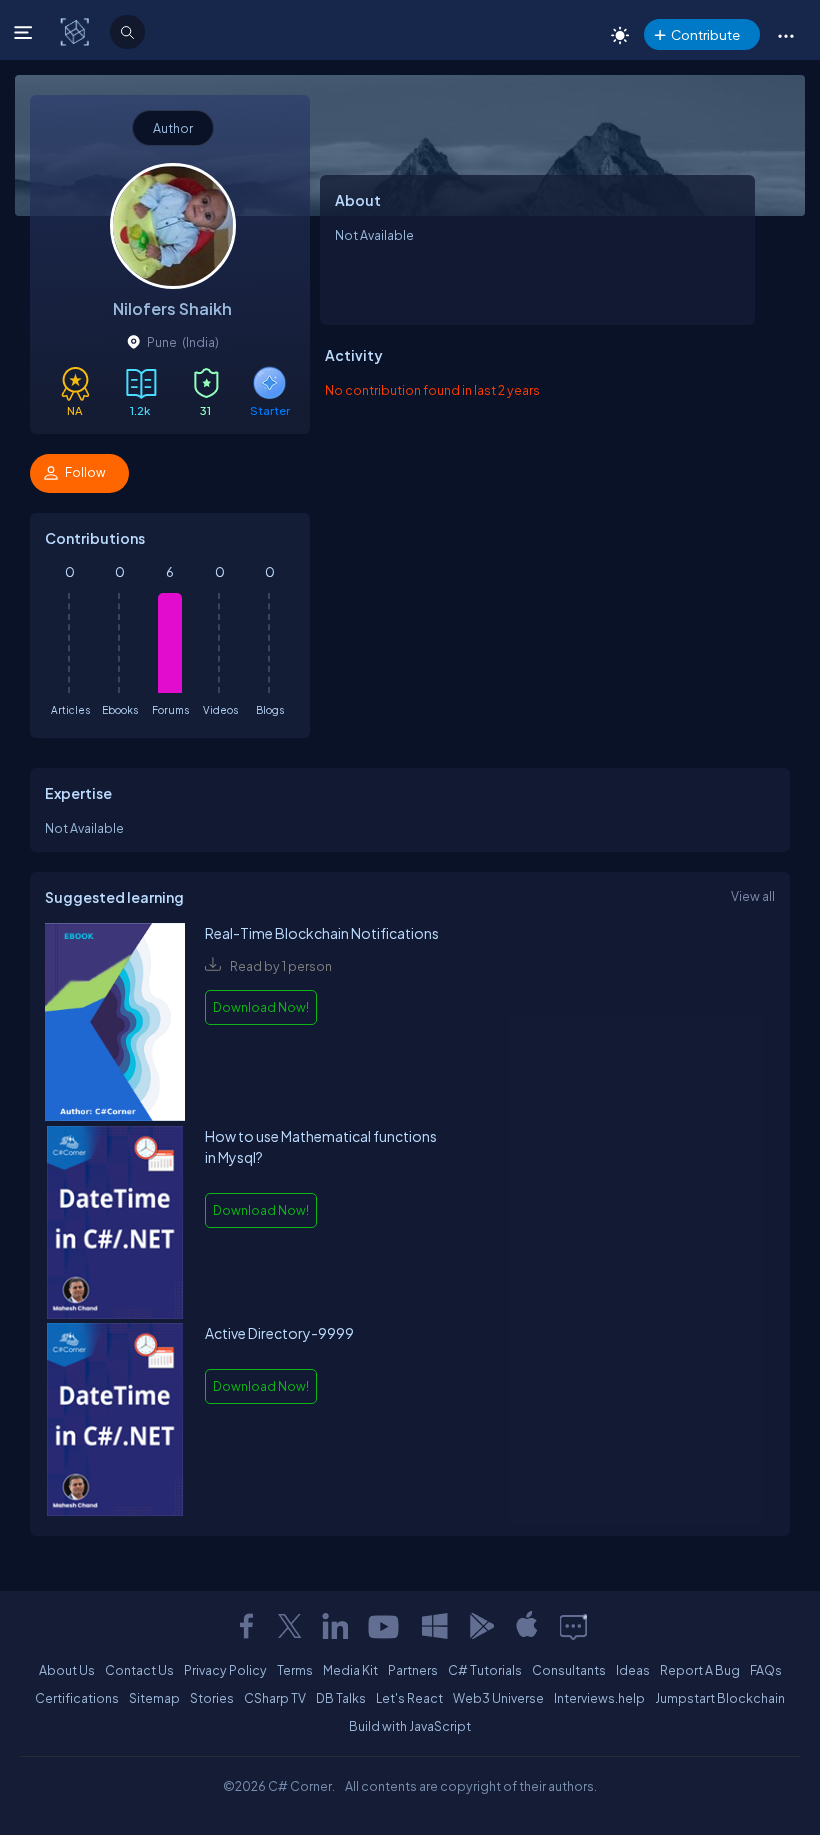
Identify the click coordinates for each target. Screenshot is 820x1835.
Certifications (77, 1698)
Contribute (705, 34)
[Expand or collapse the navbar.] (25, 32)
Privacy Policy (225, 1670)
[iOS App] (527, 1626)
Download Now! (261, 1007)
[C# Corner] (76, 31)
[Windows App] (435, 1626)
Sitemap (154, 1698)
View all (753, 896)
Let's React (409, 1698)
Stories (212, 1698)
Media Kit (350, 1670)
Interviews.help (599, 1698)
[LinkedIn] (335, 1626)
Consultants (569, 1670)
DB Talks (341, 1698)
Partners (413, 1670)
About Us (67, 1670)
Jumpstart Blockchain (720, 1698)
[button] (785, 35)
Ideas (633, 1670)
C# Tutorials (485, 1670)
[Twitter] (290, 1626)
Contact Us (139, 1670)
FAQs (766, 1670)
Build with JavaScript (410, 1726)
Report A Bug (700, 1670)
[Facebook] (246, 1626)
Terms (295, 1670)
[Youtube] (385, 1626)
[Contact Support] (573, 1626)
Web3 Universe (498, 1698)
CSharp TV (275, 1698)
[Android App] (481, 1626)
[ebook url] (115, 1024)
